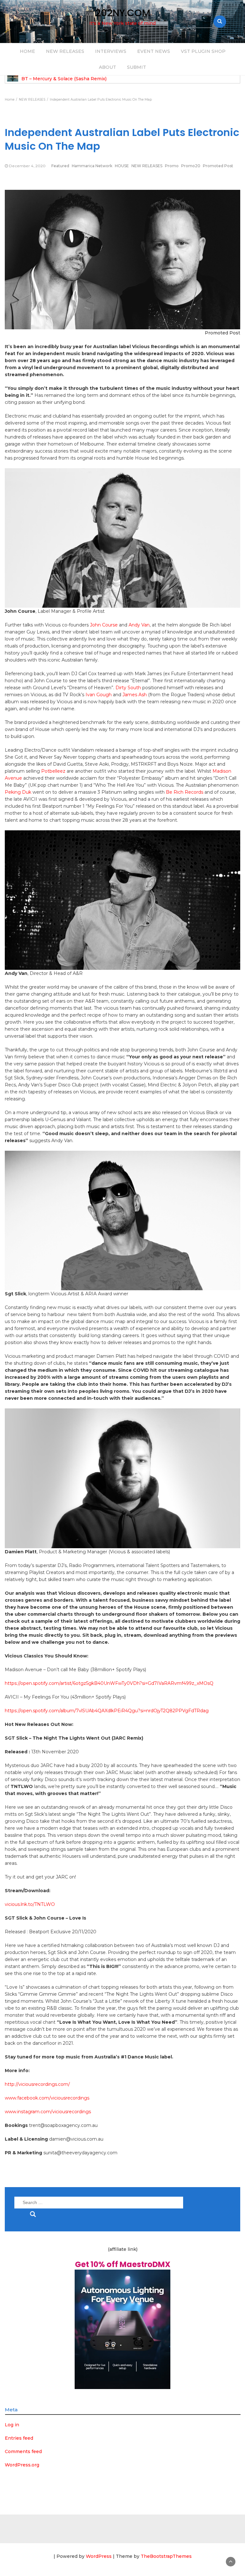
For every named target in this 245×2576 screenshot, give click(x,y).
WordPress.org (22, 2465)
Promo (172, 166)
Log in (12, 2425)
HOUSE (122, 166)
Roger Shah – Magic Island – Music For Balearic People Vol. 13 (92, 79)
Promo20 (191, 166)
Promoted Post (218, 166)
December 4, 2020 (27, 166)
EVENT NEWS (154, 51)
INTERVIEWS (111, 51)
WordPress (99, 2556)
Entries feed (19, 2438)
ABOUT (108, 67)
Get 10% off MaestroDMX (123, 2264)
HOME (27, 51)
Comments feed (23, 2451)
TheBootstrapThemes (166, 2556)
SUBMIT (137, 67)
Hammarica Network (92, 166)
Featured (60, 166)
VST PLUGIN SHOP (203, 51)
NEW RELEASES (65, 51)
